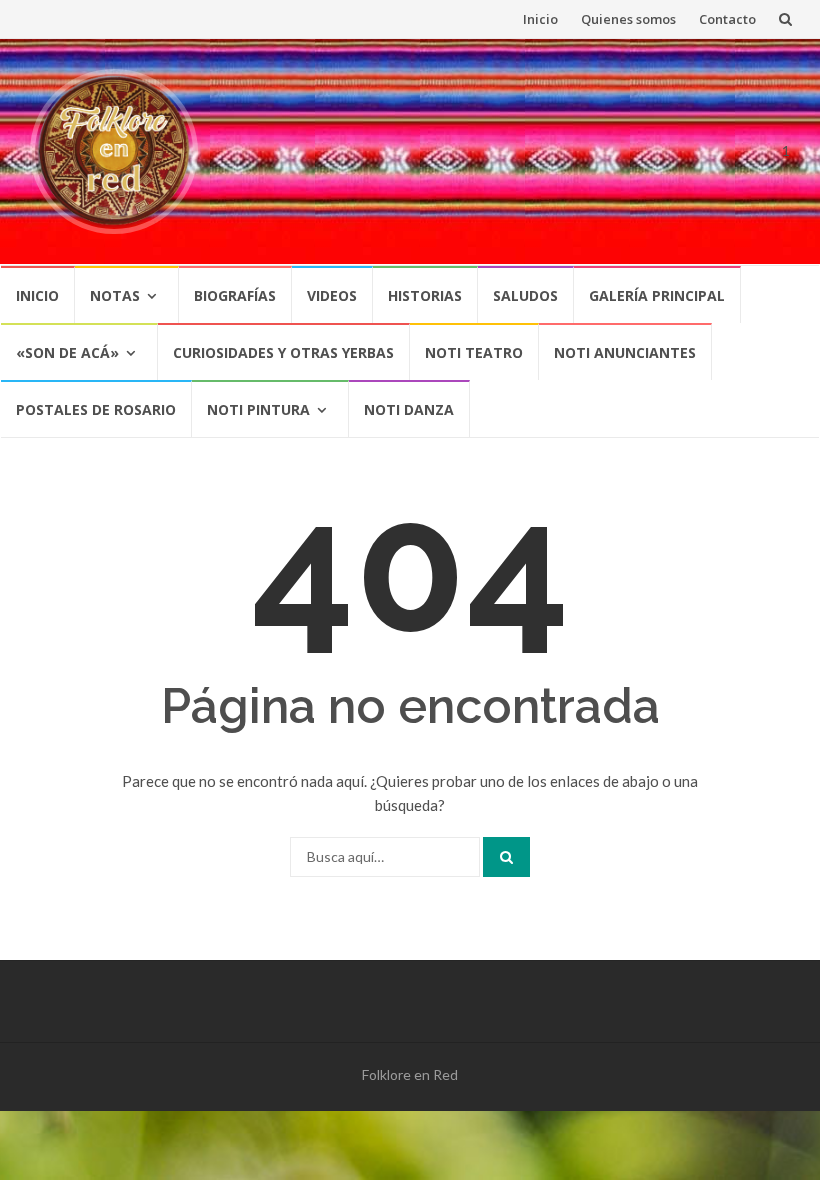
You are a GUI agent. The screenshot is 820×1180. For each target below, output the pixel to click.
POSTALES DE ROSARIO (96, 409)
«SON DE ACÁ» (67, 352)
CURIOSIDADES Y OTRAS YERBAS (283, 352)
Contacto (727, 19)
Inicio (540, 19)
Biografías (235, 295)
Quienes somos (628, 19)
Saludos (525, 295)
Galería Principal (657, 295)
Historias (425, 295)
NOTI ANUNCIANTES (625, 352)
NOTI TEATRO (474, 352)
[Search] (506, 857)
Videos (332, 295)
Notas (115, 295)
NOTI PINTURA (258, 409)
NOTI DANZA (409, 409)
